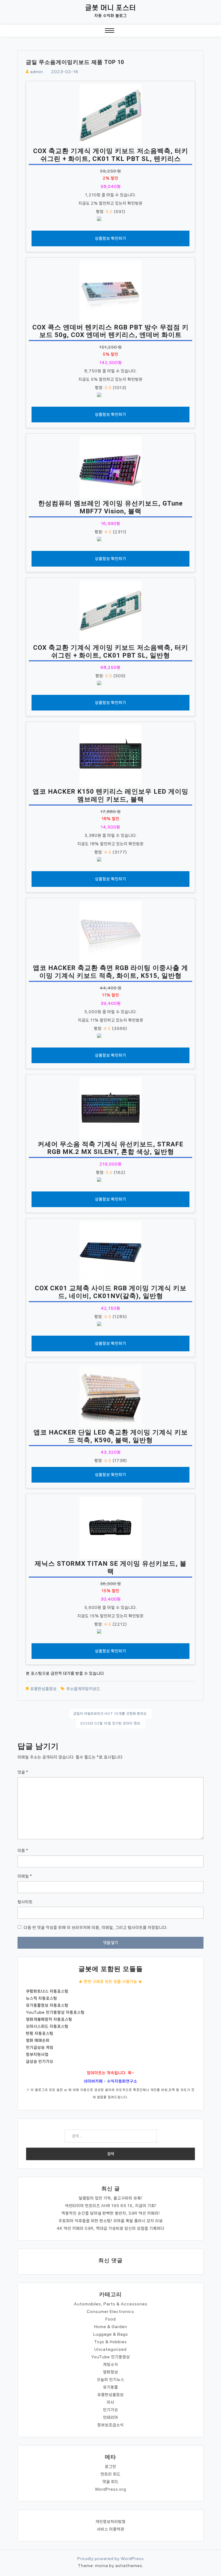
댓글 (23, 1772)
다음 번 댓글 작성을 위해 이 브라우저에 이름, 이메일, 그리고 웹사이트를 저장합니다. (96, 1928)
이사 (110, 2402)
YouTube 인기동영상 (110, 2357)
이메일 (25, 1876)
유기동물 (110, 2387)
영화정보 (110, 2372)
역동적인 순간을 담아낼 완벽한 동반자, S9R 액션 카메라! (111, 2213)
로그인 (110, 2467)
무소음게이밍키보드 (83, 1689)
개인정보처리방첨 (110, 2522)
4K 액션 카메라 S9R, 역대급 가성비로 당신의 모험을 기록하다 (110, 2228)
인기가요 (110, 2410)
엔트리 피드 (110, 2474)
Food (111, 2319)
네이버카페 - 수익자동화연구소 (110, 2081)
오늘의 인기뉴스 (110, 2380)
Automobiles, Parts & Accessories (111, 2304)
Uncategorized (110, 2349)
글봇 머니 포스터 (111, 8)
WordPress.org (110, 2489)
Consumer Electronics (110, 2312)
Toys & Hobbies (110, 2342)
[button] (110, 32)
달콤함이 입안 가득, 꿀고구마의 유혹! (110, 2198)
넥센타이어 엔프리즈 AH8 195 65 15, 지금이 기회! (111, 2206)
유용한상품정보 (43, 1689)
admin (37, 72)
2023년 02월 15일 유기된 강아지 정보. (111, 1723)
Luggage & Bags (111, 2334)
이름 (23, 1851)
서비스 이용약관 (110, 2529)
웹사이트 (25, 1902)
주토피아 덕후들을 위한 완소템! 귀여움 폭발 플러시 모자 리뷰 (111, 2221)
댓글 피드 (110, 2482)
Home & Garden (111, 2327)
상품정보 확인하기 (110, 238)
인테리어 (110, 2417)
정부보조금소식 (110, 2425)
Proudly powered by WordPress (111, 2559)
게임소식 (110, 2365)
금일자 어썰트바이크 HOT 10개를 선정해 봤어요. (110, 1714)
